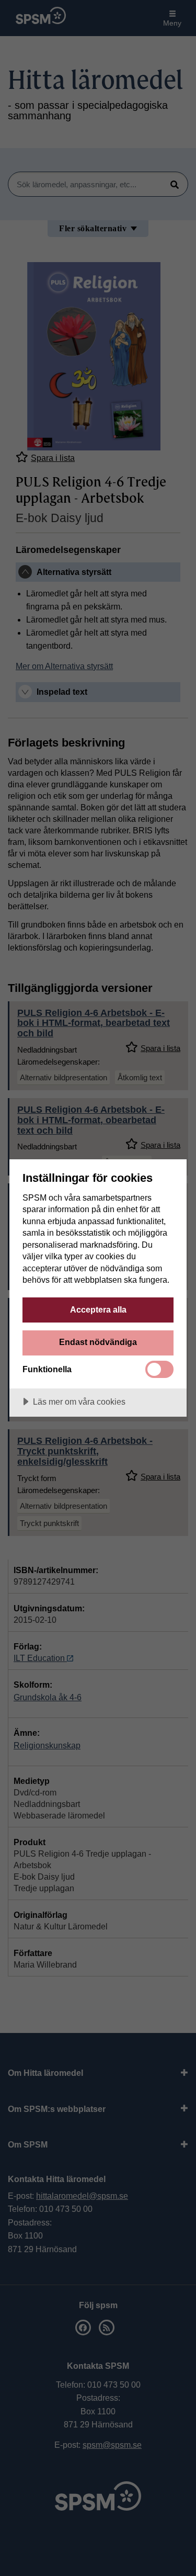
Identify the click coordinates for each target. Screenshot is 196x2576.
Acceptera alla (98, 1309)
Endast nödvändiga (98, 1342)
